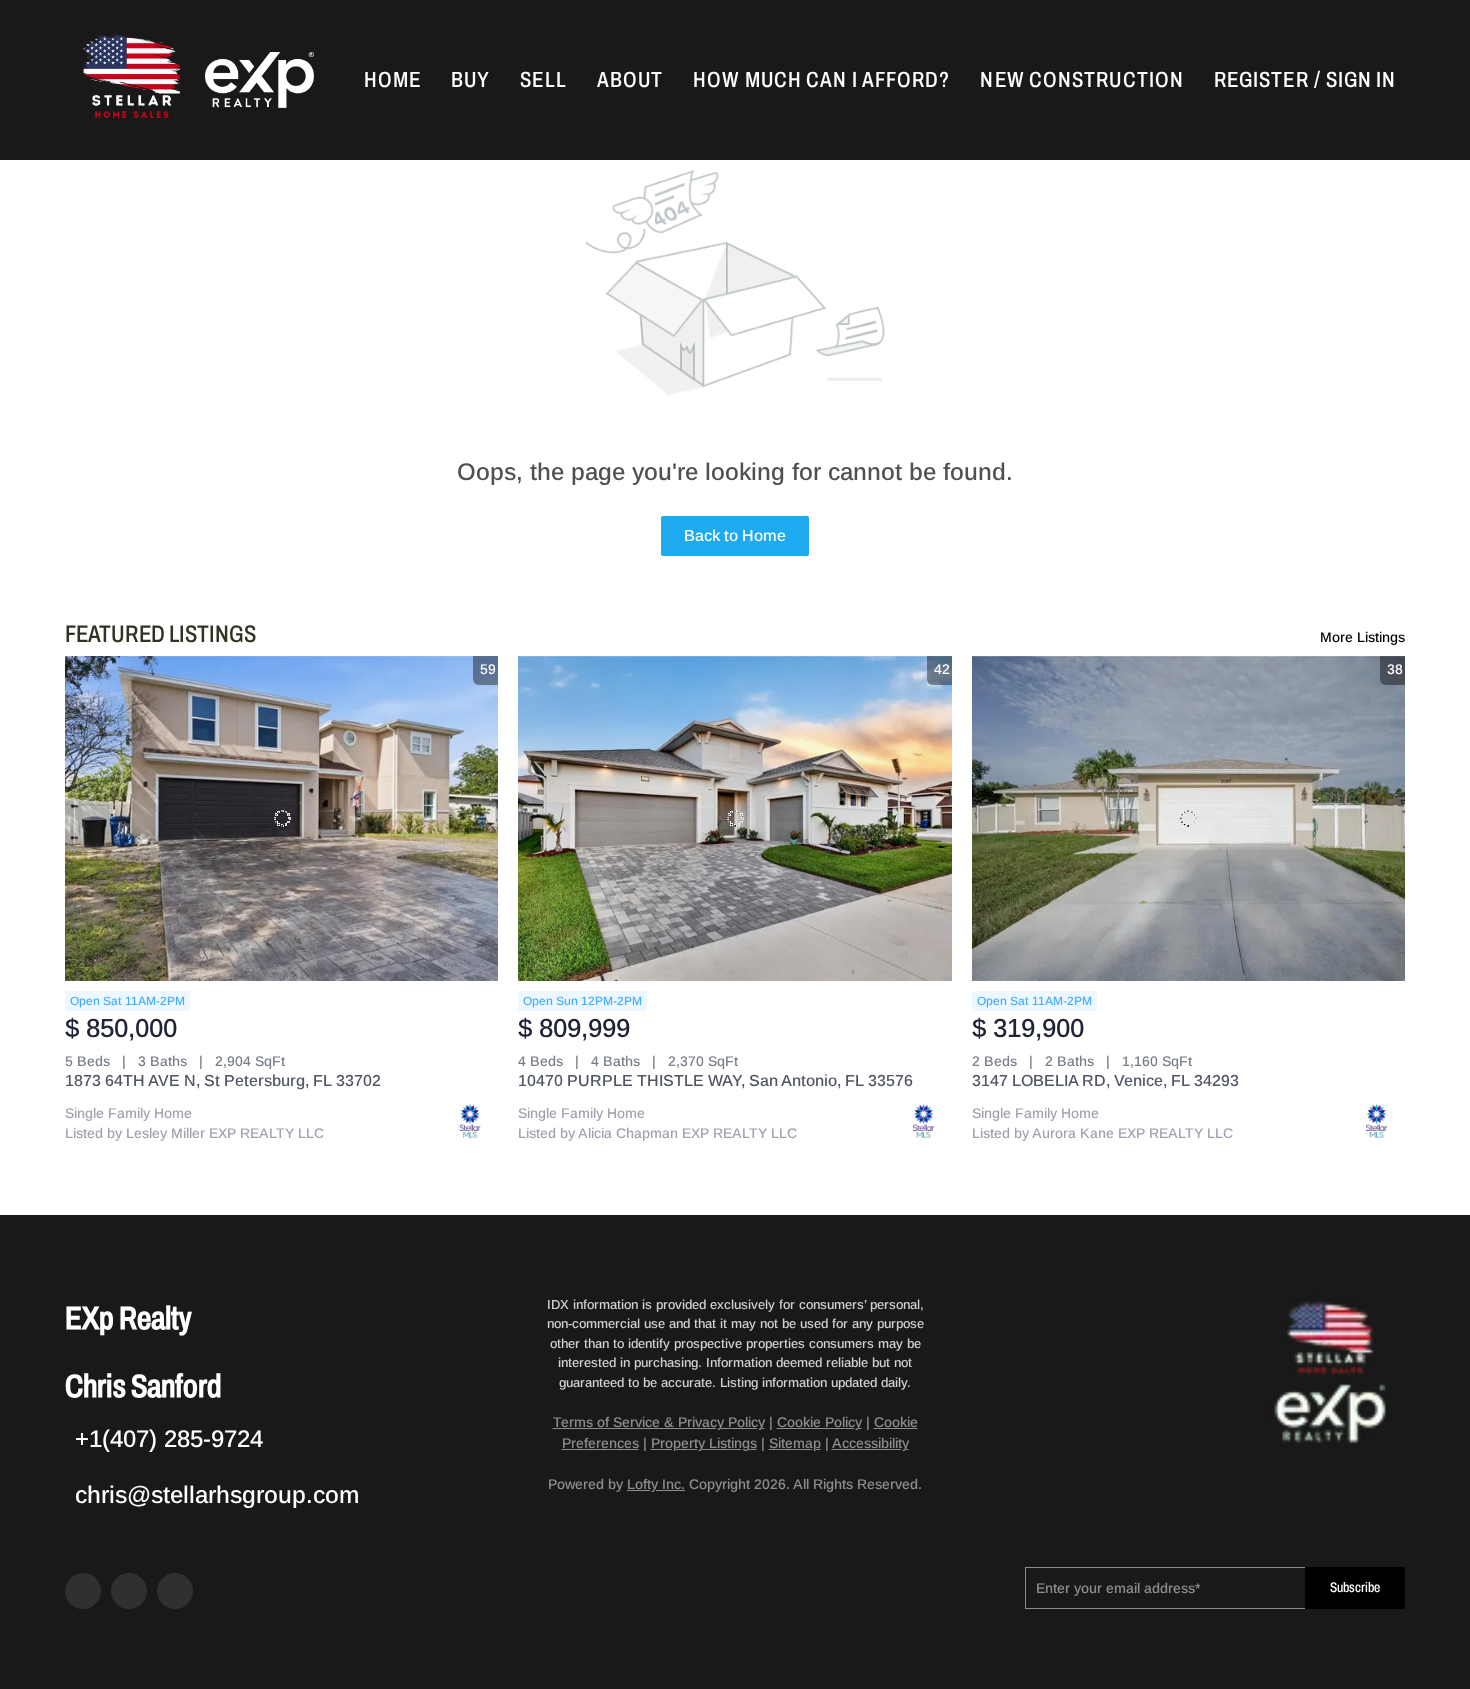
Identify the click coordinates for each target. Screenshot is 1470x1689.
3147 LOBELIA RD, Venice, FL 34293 (1105, 1080)
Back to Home (735, 535)
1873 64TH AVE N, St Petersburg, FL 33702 (223, 1080)
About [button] (630, 80)
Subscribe (1355, 1587)
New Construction (1082, 80)
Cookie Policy (819, 1422)
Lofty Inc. (656, 1484)
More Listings (1362, 637)
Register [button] (1261, 80)
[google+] (175, 1591)
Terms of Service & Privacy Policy (659, 1422)
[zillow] (129, 1591)
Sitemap (795, 1443)
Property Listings (704, 1443)
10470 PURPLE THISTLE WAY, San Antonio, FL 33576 (715, 1080)
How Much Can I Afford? (821, 80)
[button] (130, 80)
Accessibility (870, 1443)
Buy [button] (470, 80)
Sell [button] (543, 80)
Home (392, 80)
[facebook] (83, 1591)
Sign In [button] (1361, 80)
